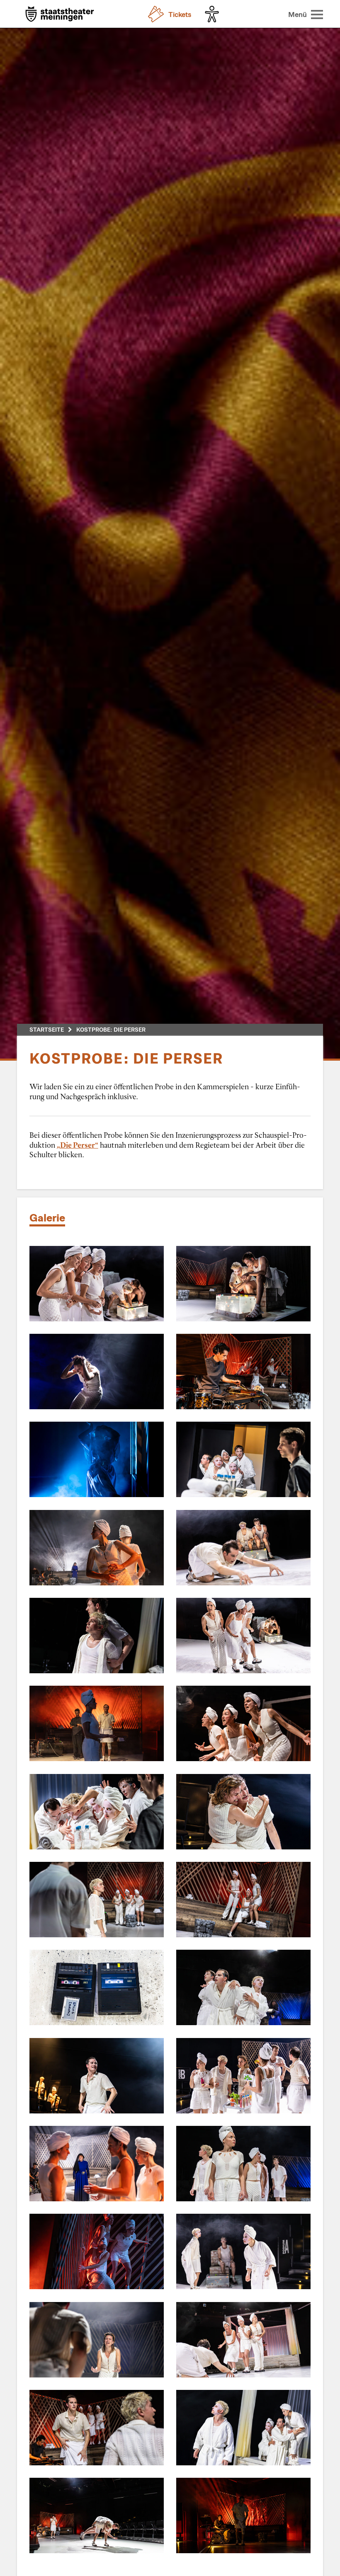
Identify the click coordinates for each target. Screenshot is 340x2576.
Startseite (47, 1029)
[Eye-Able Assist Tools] (214, 14)
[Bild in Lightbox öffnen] (97, 1284)
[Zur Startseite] (60, 15)
